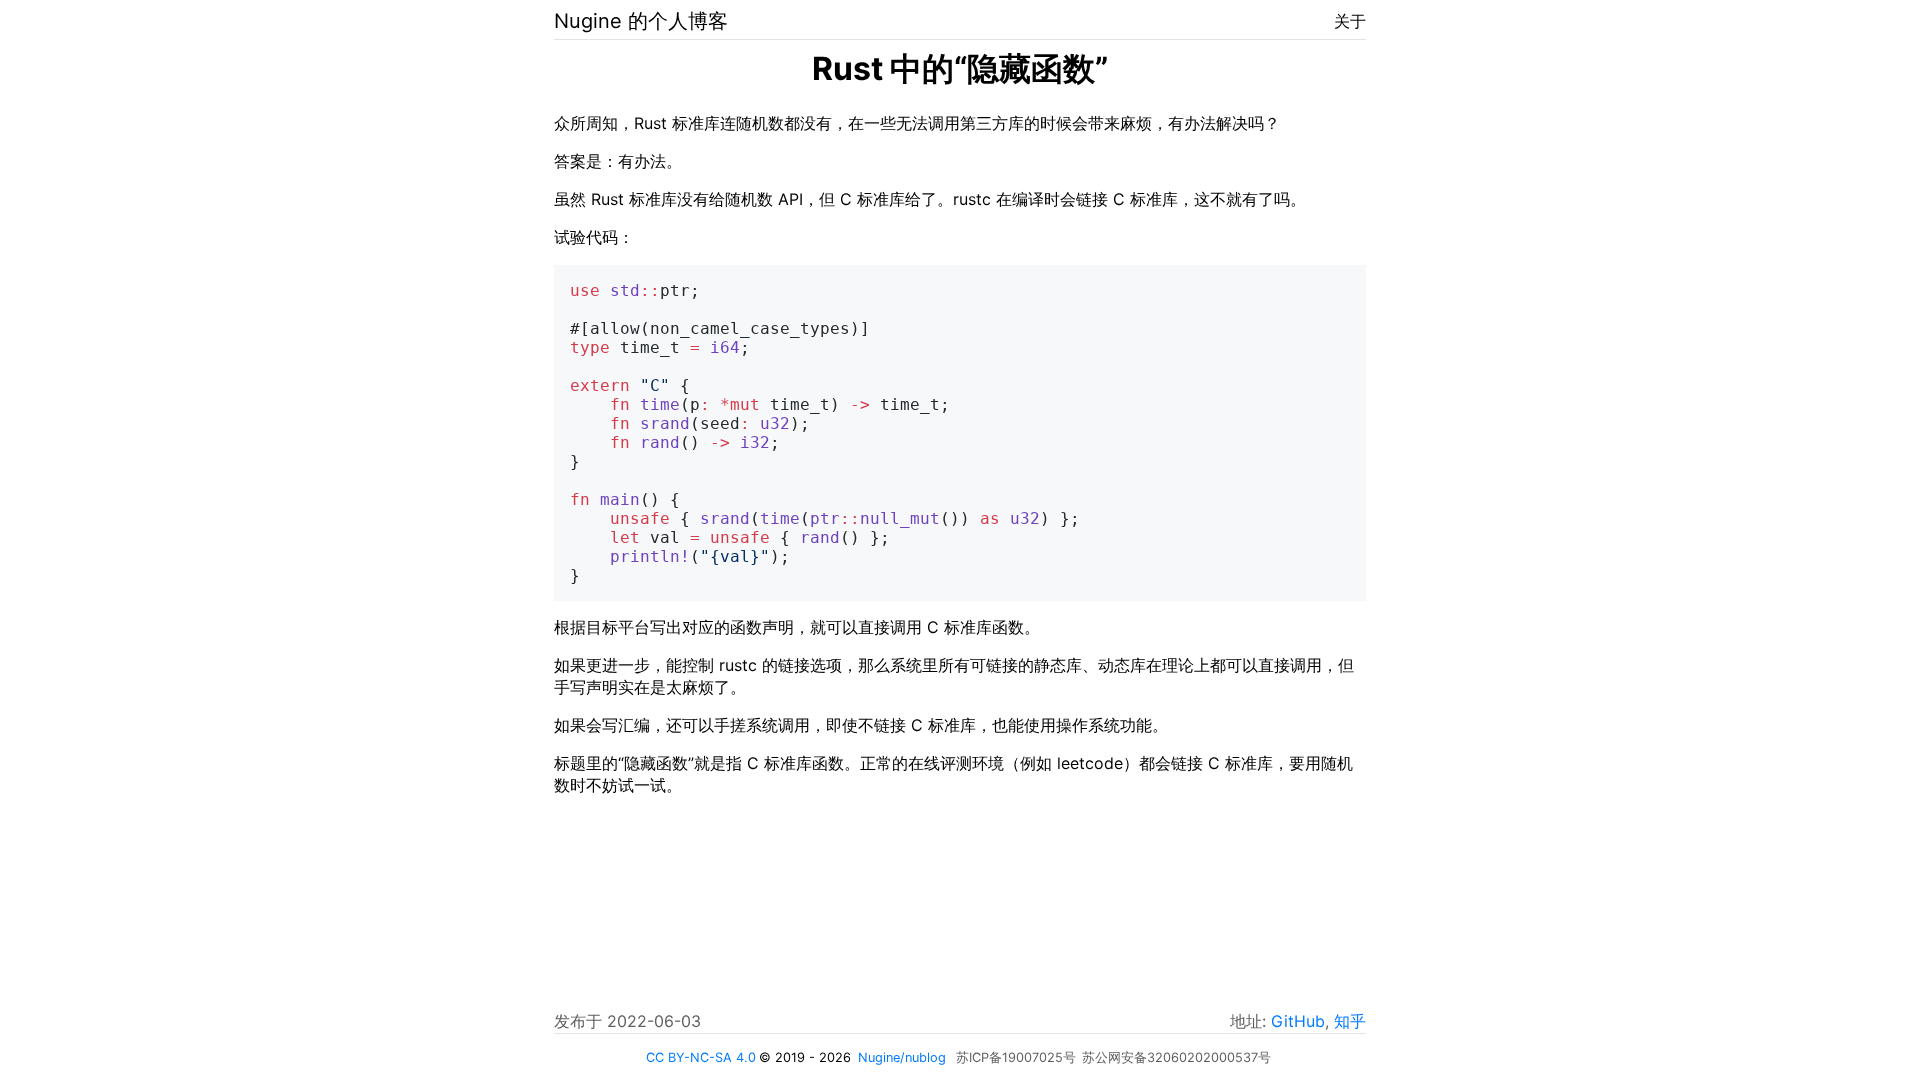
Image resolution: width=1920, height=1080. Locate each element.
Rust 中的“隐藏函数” (960, 68)
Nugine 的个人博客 (641, 21)
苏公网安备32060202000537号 (1176, 1057)
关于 (1350, 21)
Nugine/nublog (902, 1057)
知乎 (1350, 1021)
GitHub (1298, 1021)
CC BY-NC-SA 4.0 (701, 1057)
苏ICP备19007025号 (1016, 1057)
